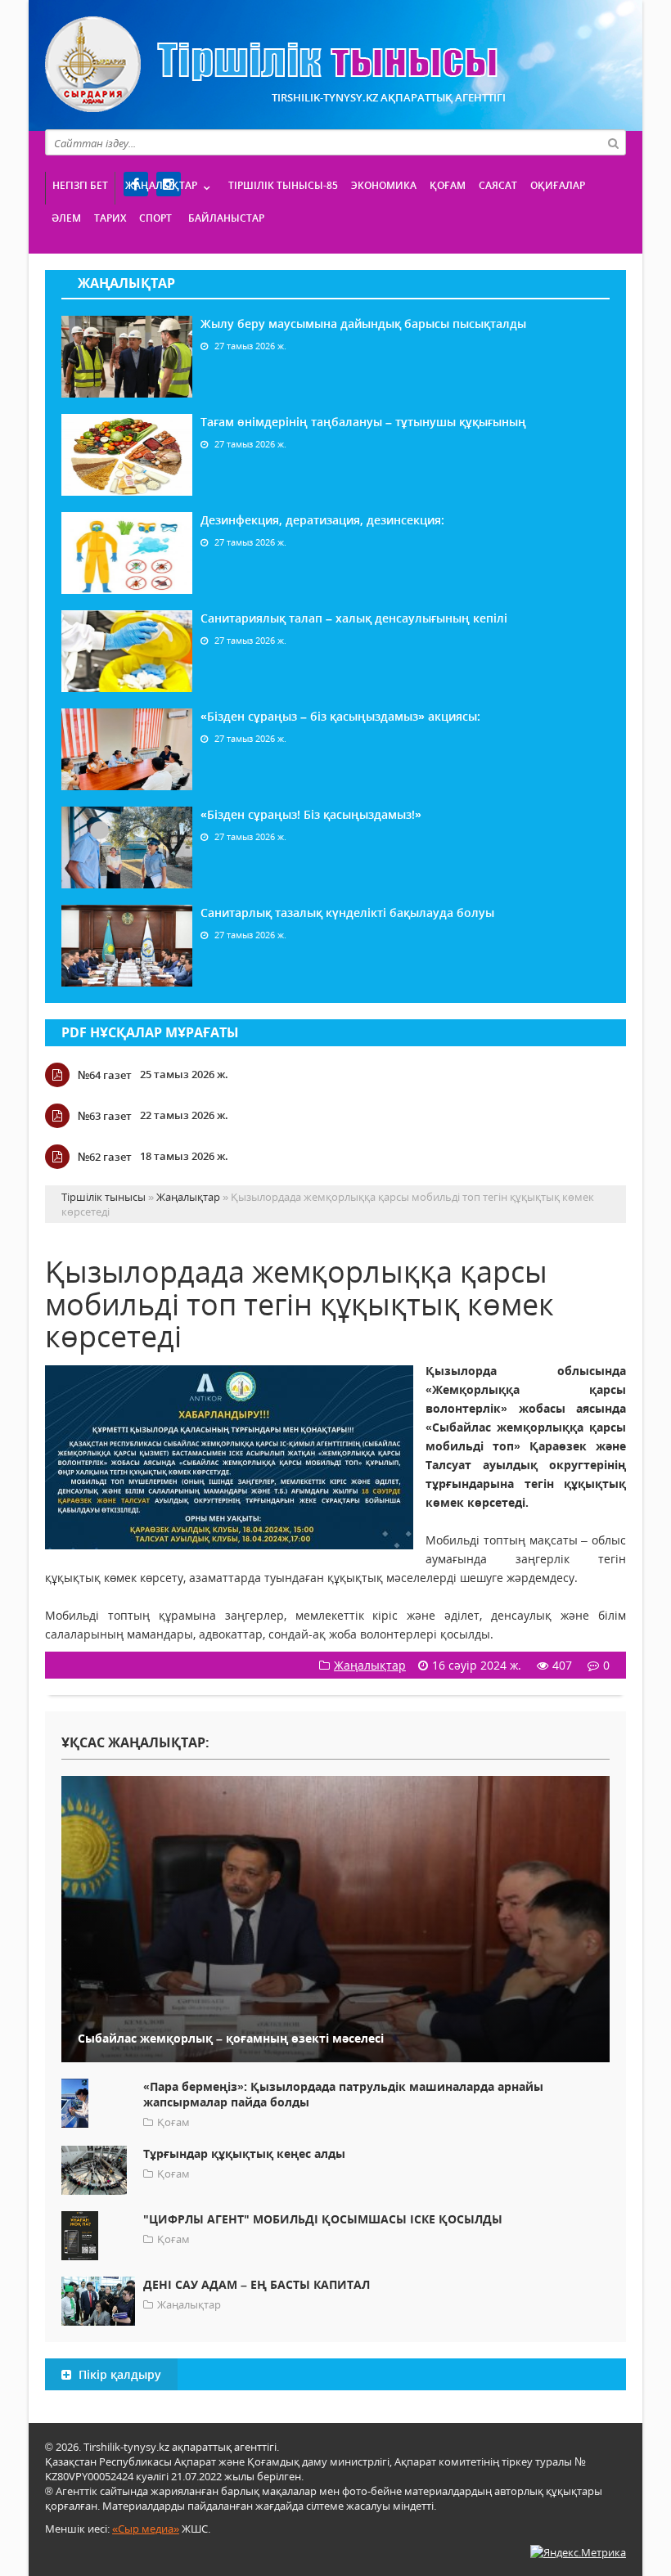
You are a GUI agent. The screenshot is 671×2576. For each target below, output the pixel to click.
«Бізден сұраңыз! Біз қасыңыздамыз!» (311, 814)
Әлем (66, 218)
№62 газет (105, 1157)
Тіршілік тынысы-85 (283, 185)
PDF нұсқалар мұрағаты (150, 1032)
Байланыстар (226, 218)
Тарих (110, 218)
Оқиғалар (558, 185)
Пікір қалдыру (118, 2374)
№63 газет (105, 1116)
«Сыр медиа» (146, 2529)
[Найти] (613, 142)
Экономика (384, 185)
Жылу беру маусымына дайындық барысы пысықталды (363, 324)
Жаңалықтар (161, 185)
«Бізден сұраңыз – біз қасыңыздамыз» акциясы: (340, 716)
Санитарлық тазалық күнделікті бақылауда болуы (347, 913)
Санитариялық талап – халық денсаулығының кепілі (354, 618)
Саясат (498, 185)
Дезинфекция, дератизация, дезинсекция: (322, 520)
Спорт (155, 218)
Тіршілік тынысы (271, 64)
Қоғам (448, 185)
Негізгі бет (80, 185)
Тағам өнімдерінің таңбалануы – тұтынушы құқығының (363, 422)
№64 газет (105, 1075)
